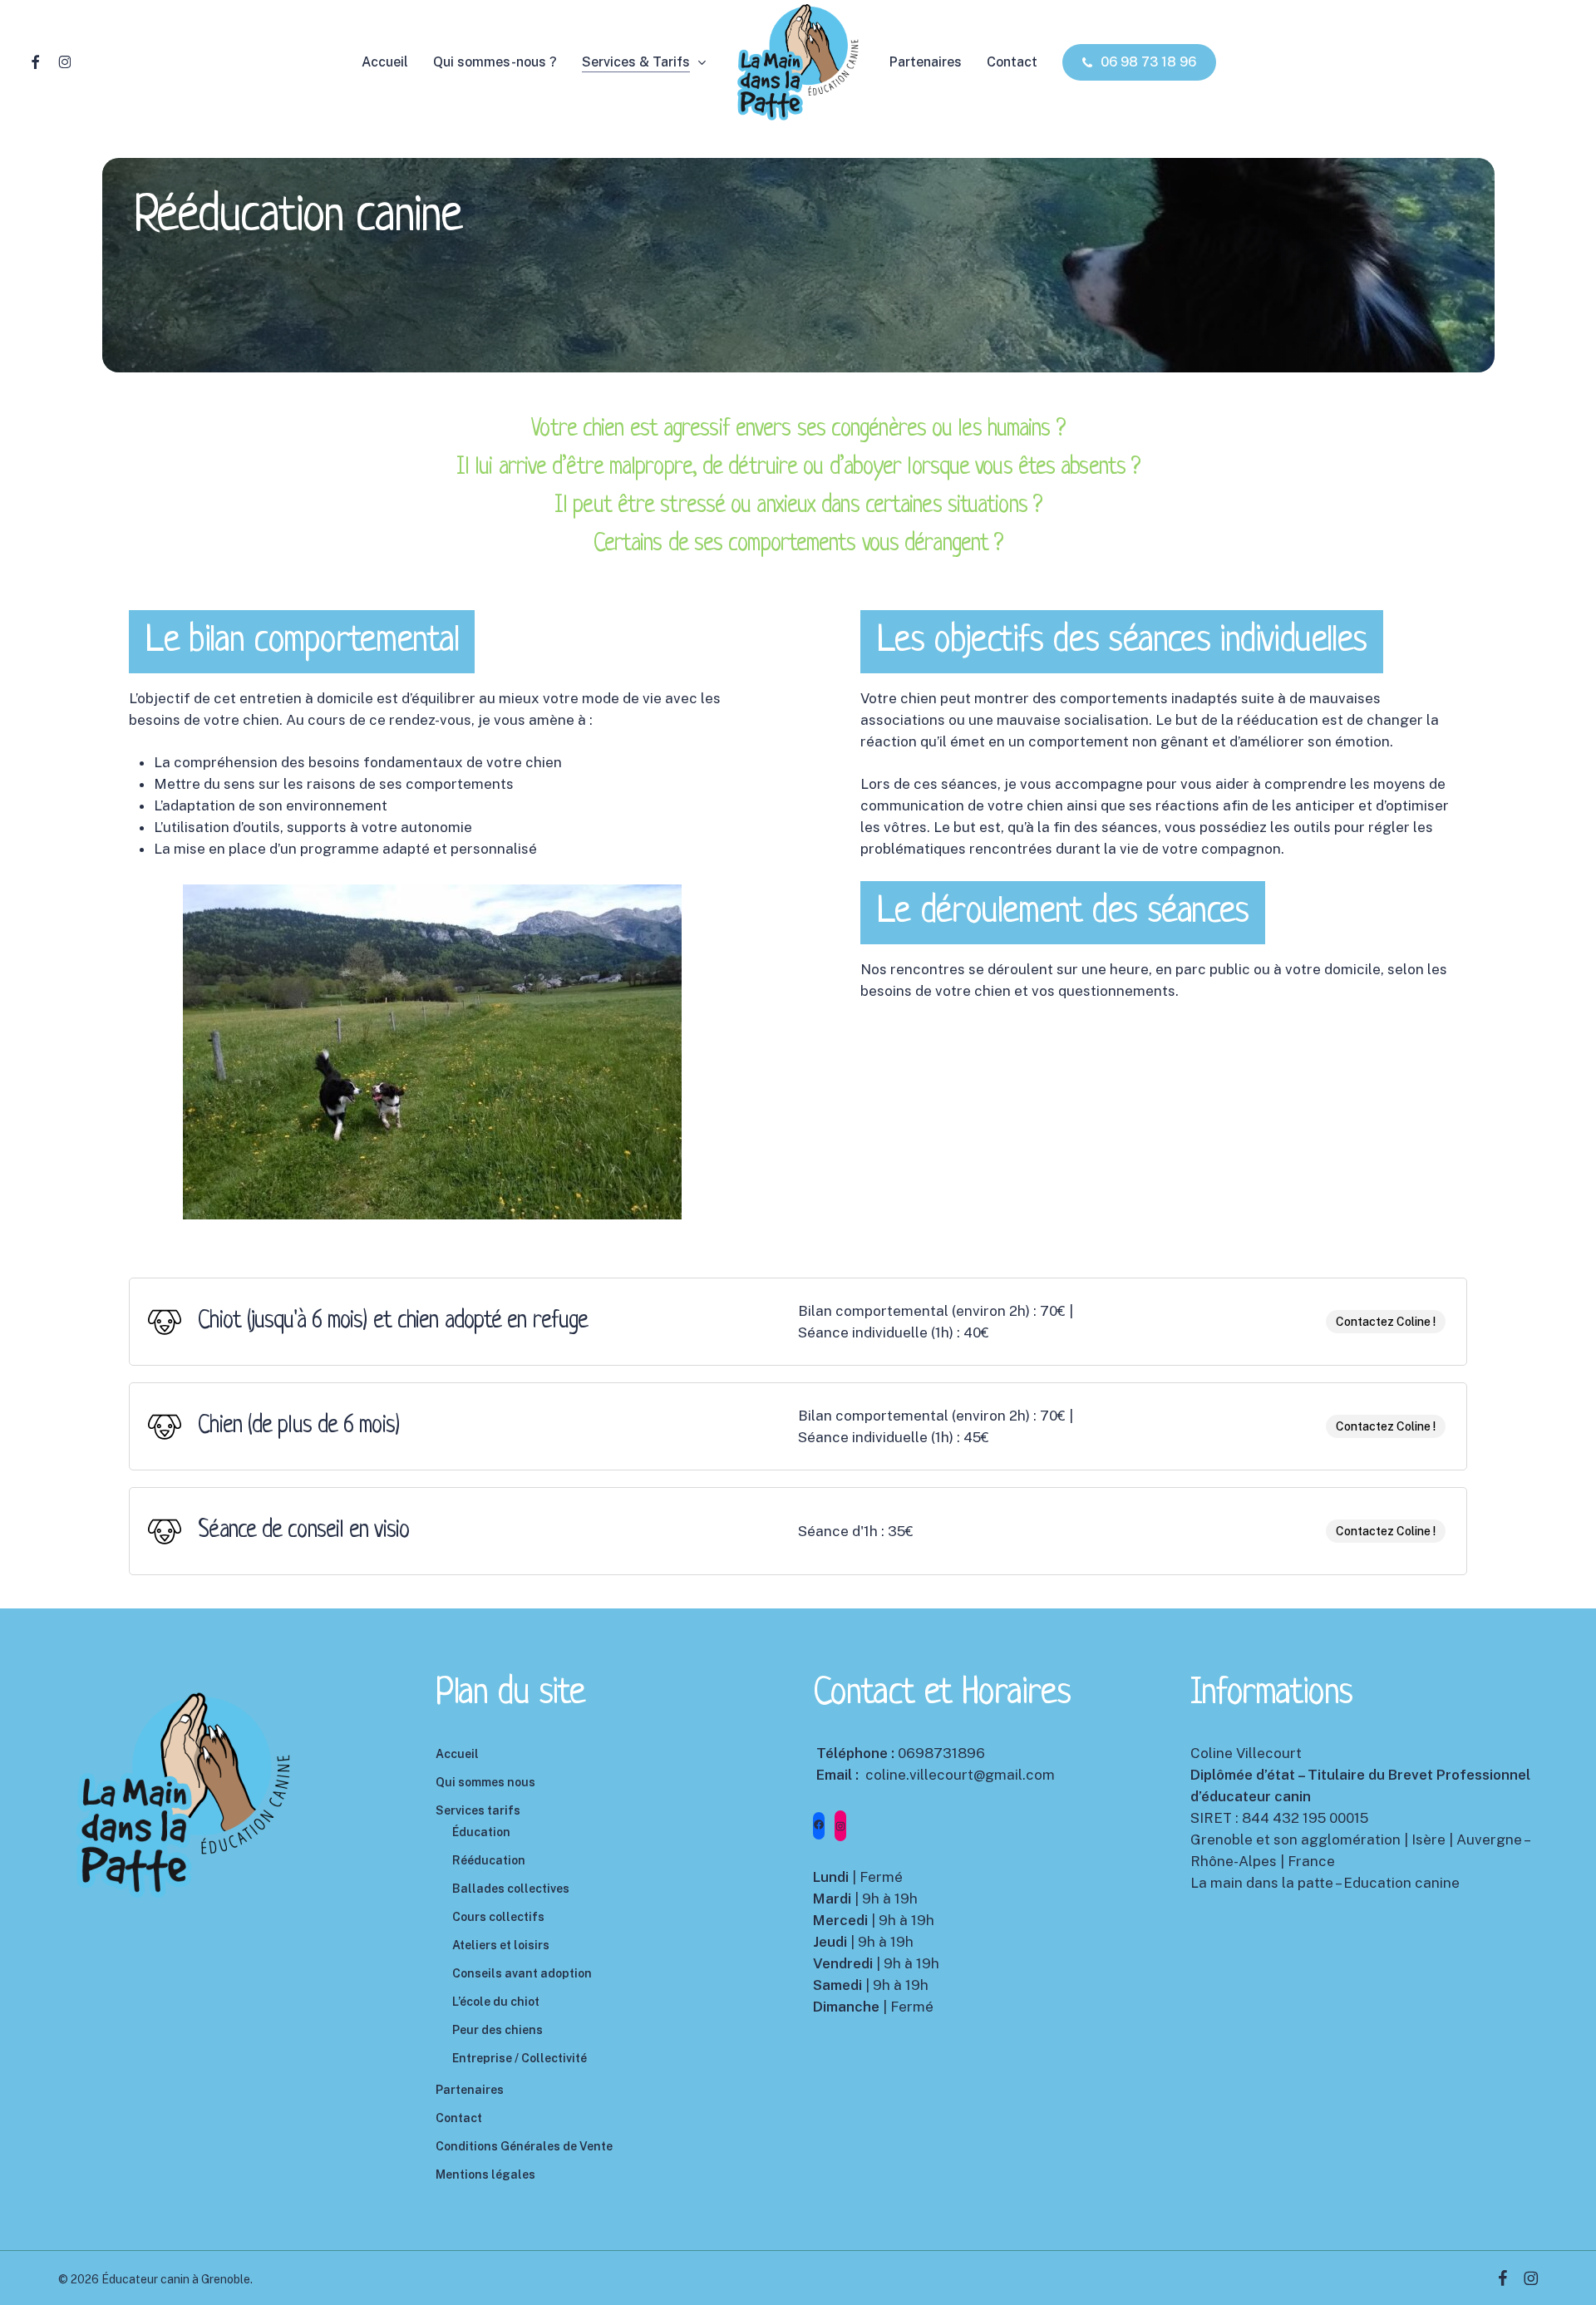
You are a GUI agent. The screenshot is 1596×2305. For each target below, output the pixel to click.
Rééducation (489, 1860)
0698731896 (941, 1753)
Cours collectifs (498, 1917)
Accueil (457, 1754)
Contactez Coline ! (1386, 1322)
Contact (459, 2118)
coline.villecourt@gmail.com (960, 1775)
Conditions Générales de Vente (524, 2146)
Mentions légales (485, 2174)
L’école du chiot (496, 2002)
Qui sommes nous (485, 1782)
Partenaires (470, 2090)
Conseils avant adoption (522, 1973)
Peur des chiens (498, 2030)
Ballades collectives (511, 1889)
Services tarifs (478, 1810)
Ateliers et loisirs (501, 1945)
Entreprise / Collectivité (520, 2058)
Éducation (481, 1832)
